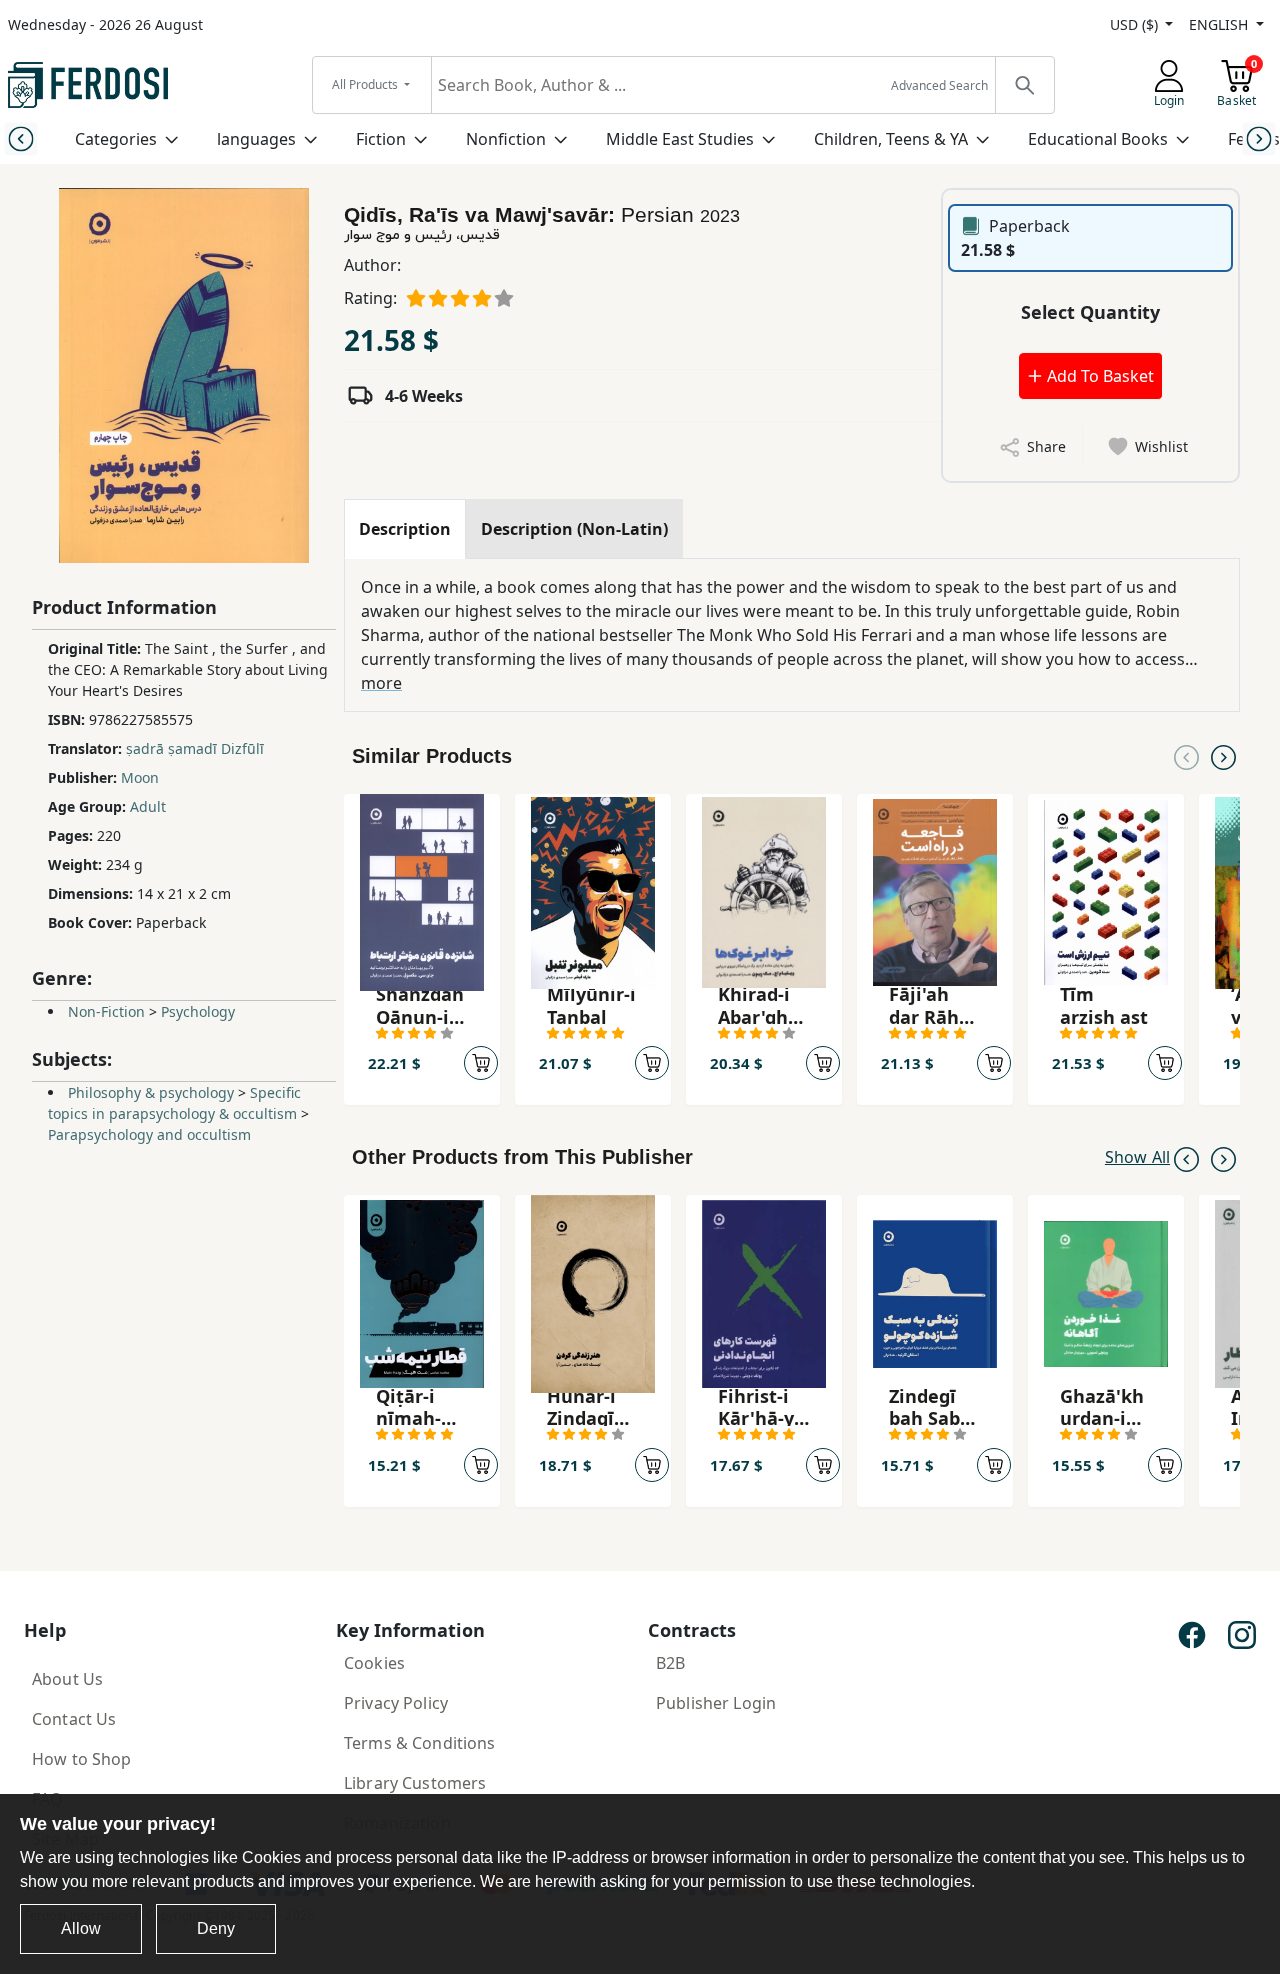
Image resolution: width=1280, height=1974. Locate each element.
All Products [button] (366, 84)
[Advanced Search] (1024, 85)
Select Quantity (1090, 312)
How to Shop (82, 1759)
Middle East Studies (680, 139)
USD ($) (1136, 24)
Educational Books (1098, 139)
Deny (216, 1928)
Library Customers (415, 1783)
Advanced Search (939, 85)
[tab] (405, 529)
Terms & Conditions (420, 1743)
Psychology (198, 1011)
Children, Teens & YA (891, 139)
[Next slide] (1259, 138)
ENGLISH (1220, 24)
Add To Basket (1098, 376)
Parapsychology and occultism (149, 1134)
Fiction (381, 139)
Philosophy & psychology (151, 1092)
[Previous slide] (20, 138)
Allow (81, 1928)
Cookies (374, 1663)
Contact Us (74, 1719)
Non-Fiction (106, 1011)
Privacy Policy (396, 1703)
